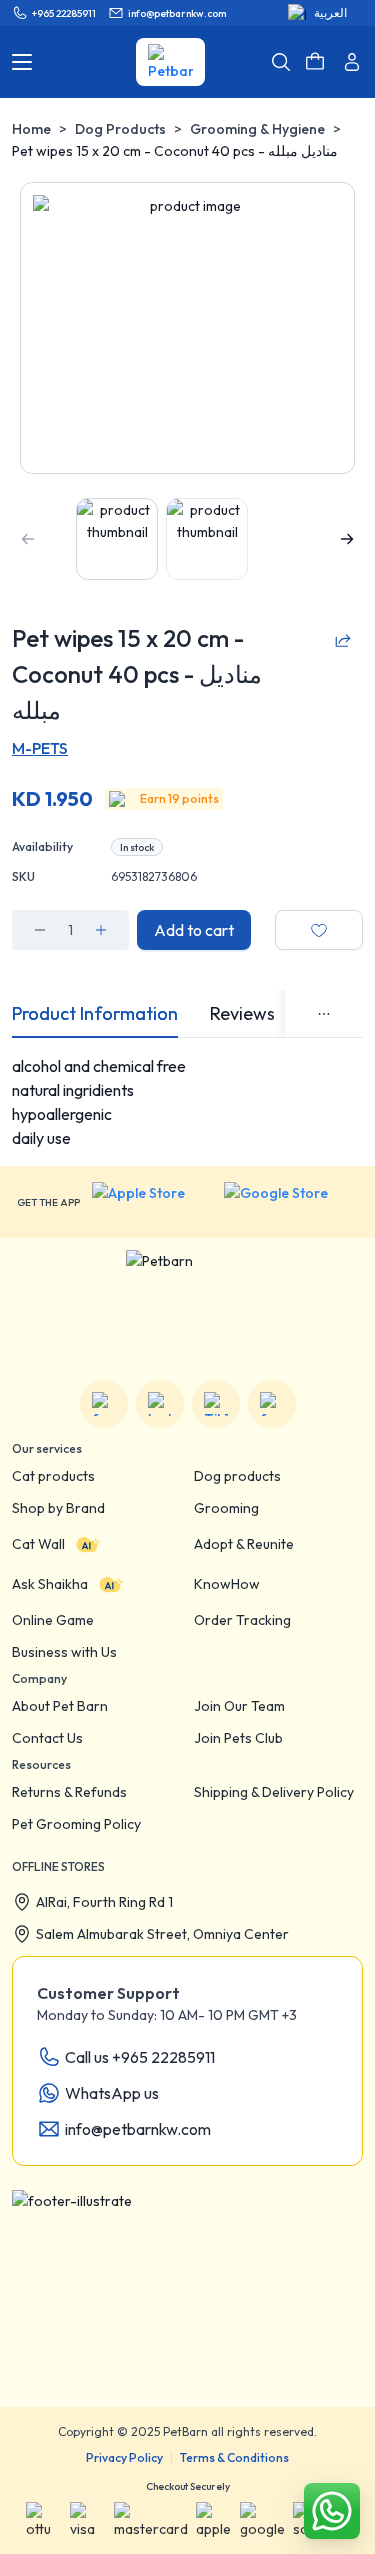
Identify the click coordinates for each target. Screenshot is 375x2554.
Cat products (53, 1476)
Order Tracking (242, 1620)
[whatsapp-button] (332, 2511)
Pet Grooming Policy (76, 1824)
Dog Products (120, 129)
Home (31, 129)
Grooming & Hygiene (257, 129)
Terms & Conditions (234, 2457)
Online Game (53, 1620)
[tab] (95, 1014)
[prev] (28, 539)
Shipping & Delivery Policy (274, 1792)
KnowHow (227, 1584)
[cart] (315, 62)
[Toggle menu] (22, 62)
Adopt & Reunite (244, 1544)
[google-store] (291, 1202)
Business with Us (64, 1652)
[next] (347, 539)
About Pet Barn (60, 1706)
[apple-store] (152, 1202)
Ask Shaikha (50, 1584)
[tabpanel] (187, 1102)
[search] (281, 62)
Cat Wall (38, 1544)
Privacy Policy (124, 2457)
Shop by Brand (58, 1508)
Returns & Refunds (69, 1792)
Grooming (226, 1508)
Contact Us (47, 1738)
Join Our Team (239, 1706)
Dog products (237, 1476)
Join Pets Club (238, 1738)
